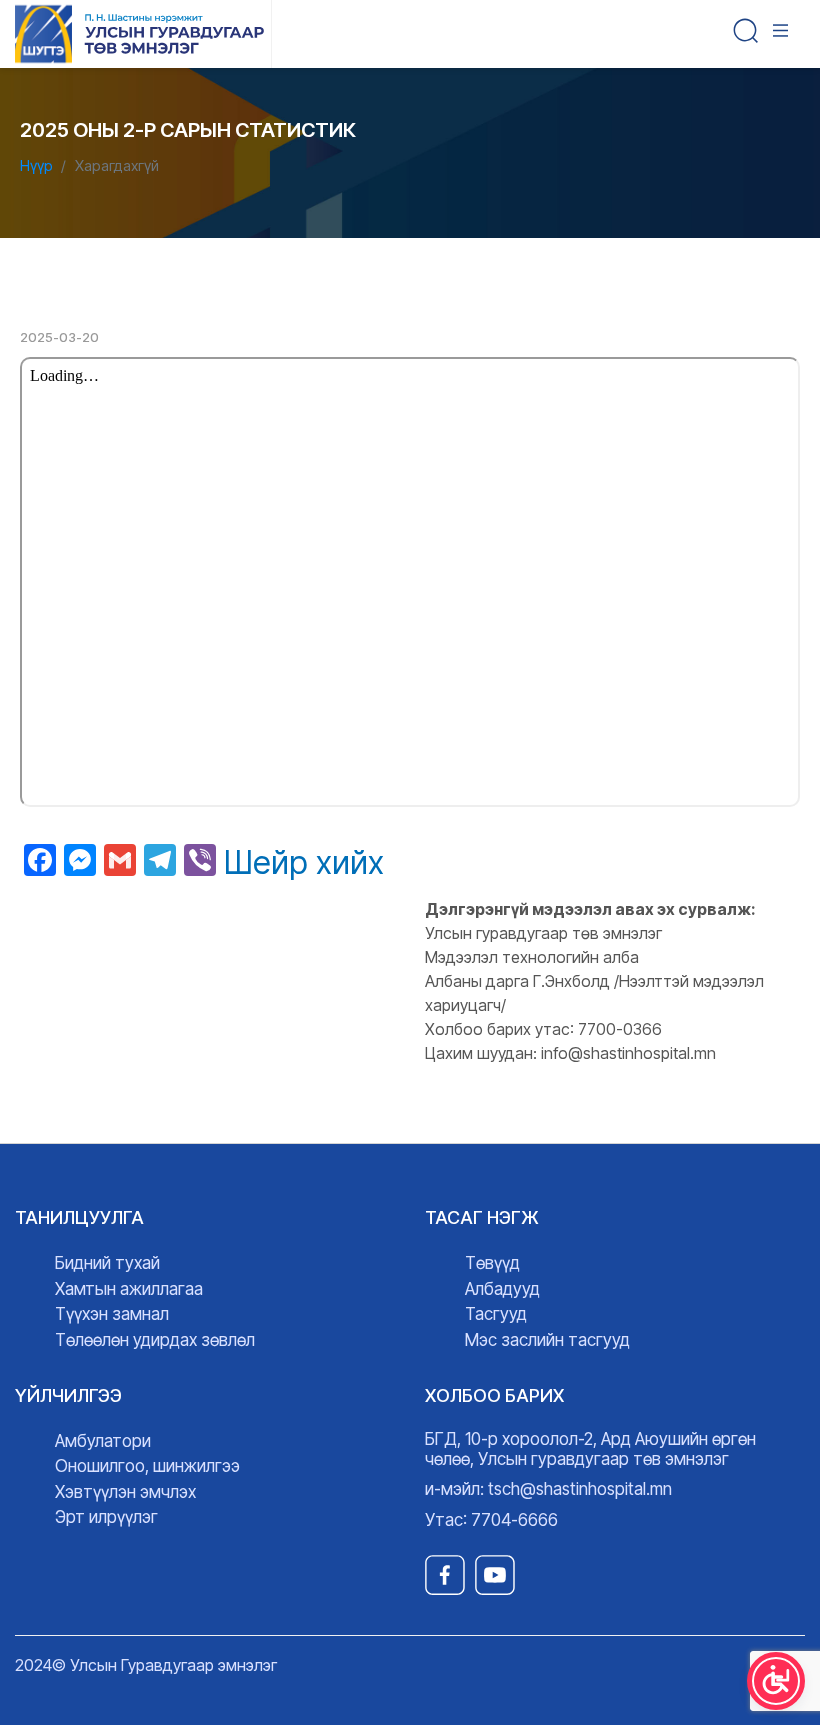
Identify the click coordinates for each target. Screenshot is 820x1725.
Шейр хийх (304, 863)
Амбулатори (103, 1441)
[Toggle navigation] (785, 34)
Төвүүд (492, 1263)
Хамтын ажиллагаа (129, 1289)
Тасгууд (496, 1314)
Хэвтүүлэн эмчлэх (125, 1492)
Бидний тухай (107, 1263)
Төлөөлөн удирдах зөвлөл (155, 1340)
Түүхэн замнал (112, 1314)
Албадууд (502, 1289)
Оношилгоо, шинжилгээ (147, 1466)
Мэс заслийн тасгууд (547, 1340)
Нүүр (36, 165)
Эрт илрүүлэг (106, 1517)
